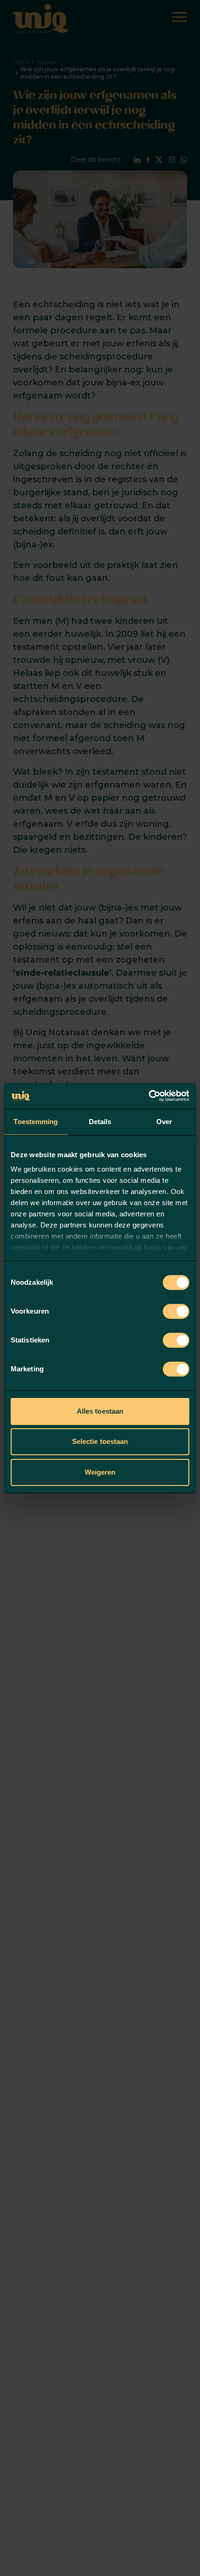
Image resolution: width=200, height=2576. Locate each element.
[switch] (176, 1311)
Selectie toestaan (100, 1441)
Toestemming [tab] (36, 1122)
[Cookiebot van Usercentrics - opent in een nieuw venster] (149, 1096)
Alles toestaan (100, 1411)
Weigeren (100, 1472)
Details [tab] (100, 1122)
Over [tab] (164, 1122)
